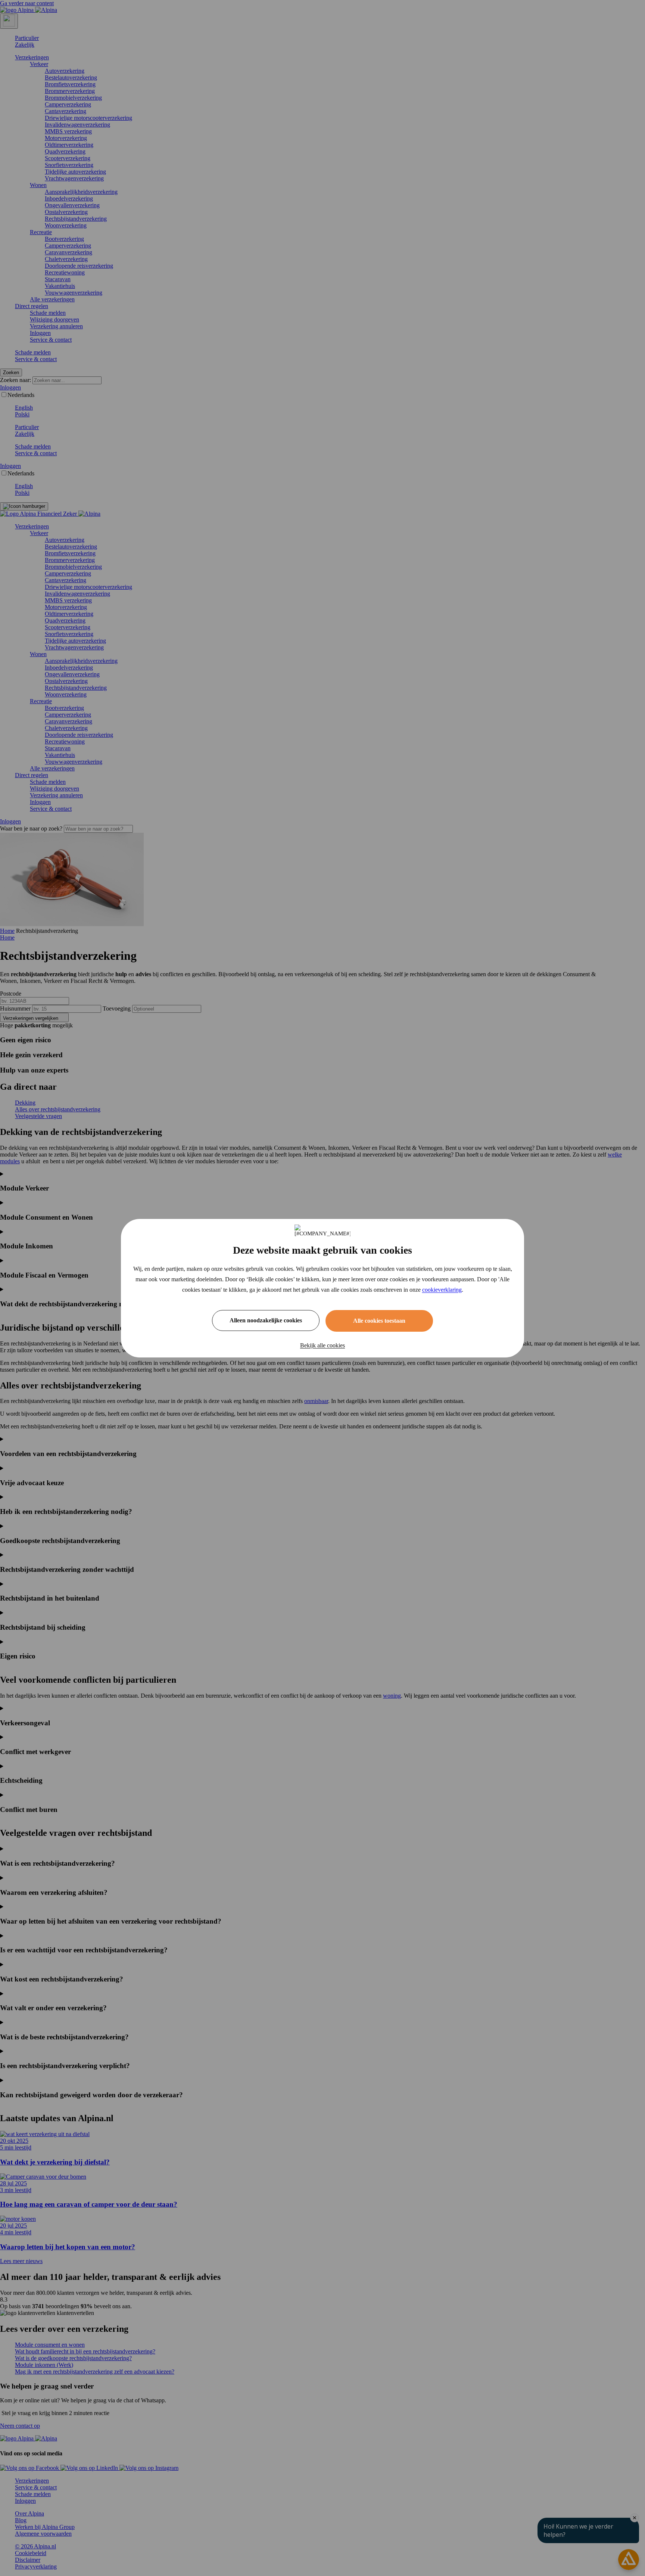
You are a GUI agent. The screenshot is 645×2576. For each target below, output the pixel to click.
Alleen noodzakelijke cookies (266, 1320)
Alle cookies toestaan (379, 1321)
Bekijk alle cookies (322, 1345)
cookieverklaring (442, 1290)
